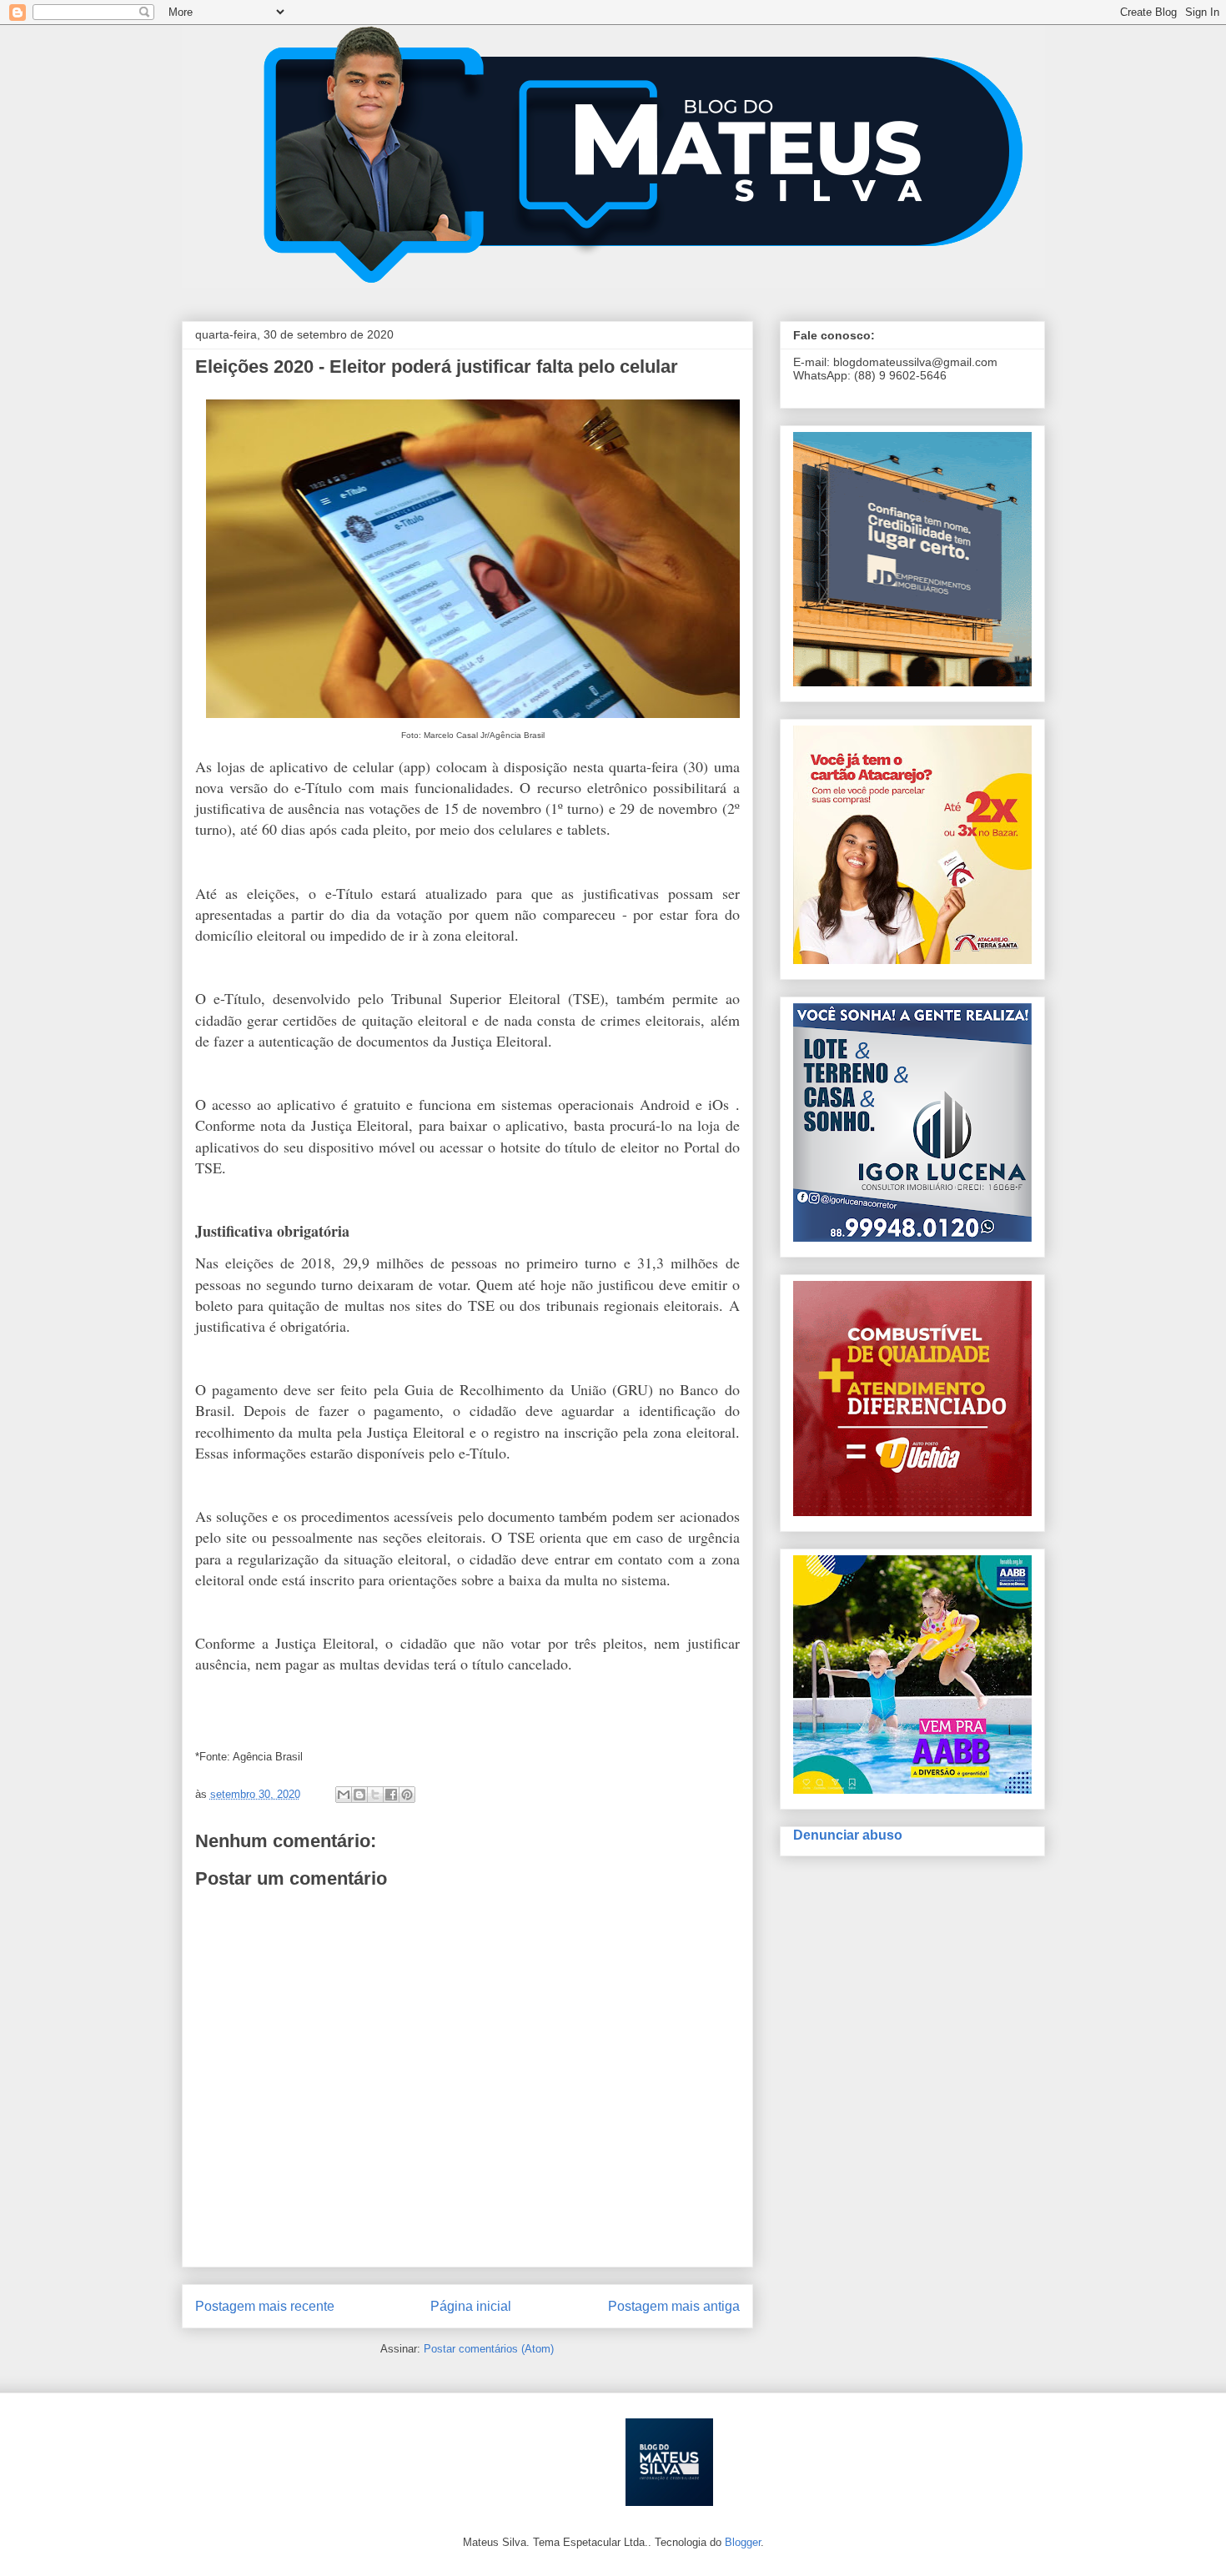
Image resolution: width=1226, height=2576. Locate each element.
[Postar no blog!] (359, 1795)
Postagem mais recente (265, 2306)
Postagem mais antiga (674, 2306)
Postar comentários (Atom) (489, 2349)
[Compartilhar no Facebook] (391, 1795)
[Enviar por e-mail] (344, 1795)
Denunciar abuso (848, 1835)
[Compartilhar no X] (375, 1795)
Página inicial (471, 2306)
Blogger (743, 2542)
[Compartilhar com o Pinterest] (407, 1795)
